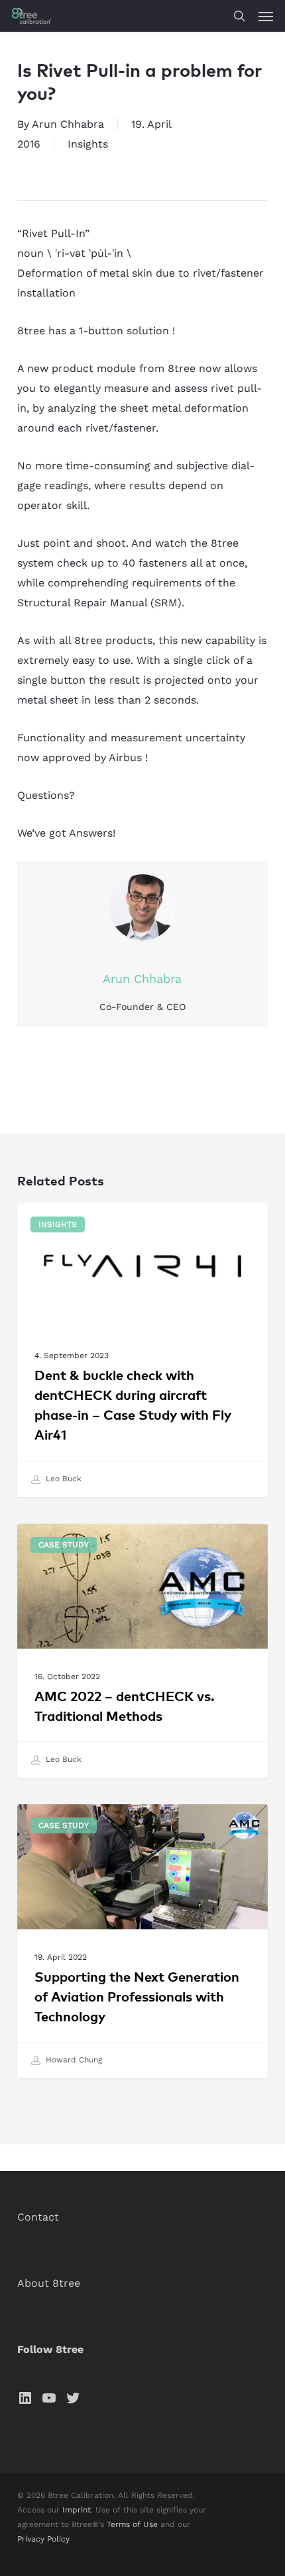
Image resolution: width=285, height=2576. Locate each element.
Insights (88, 144)
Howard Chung (73, 2060)
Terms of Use (132, 2524)
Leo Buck (62, 1479)
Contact (38, 2217)
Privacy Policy (43, 2539)
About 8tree (49, 2283)
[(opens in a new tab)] (142, 1350)
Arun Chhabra (68, 124)
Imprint (77, 2510)
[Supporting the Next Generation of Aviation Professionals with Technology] (142, 1941)
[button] (266, 16)
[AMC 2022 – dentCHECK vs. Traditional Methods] (142, 1651)
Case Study (64, 1545)
